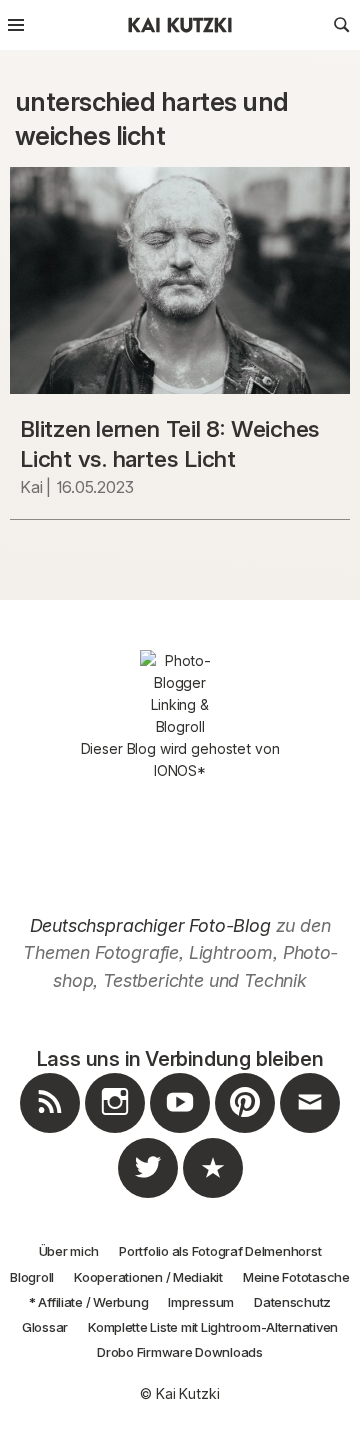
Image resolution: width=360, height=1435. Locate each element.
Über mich (69, 1251)
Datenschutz (292, 1302)
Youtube (180, 1132)
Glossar (45, 1327)
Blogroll (32, 1277)
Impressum (201, 1302)
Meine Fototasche (296, 1277)
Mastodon (213, 1197)
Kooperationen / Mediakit (148, 1277)
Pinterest (245, 1132)
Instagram (115, 1132)
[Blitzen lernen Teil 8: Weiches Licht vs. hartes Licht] (180, 280)
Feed (50, 1132)
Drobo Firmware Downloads (180, 1352)
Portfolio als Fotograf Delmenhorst (220, 1251)
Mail (310, 1132)
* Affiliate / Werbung (89, 1302)
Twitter (148, 1197)
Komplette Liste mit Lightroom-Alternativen (213, 1327)
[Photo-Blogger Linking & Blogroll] (180, 694)
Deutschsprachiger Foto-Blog (150, 925)
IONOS (175, 770)
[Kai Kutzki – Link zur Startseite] (180, 25)
